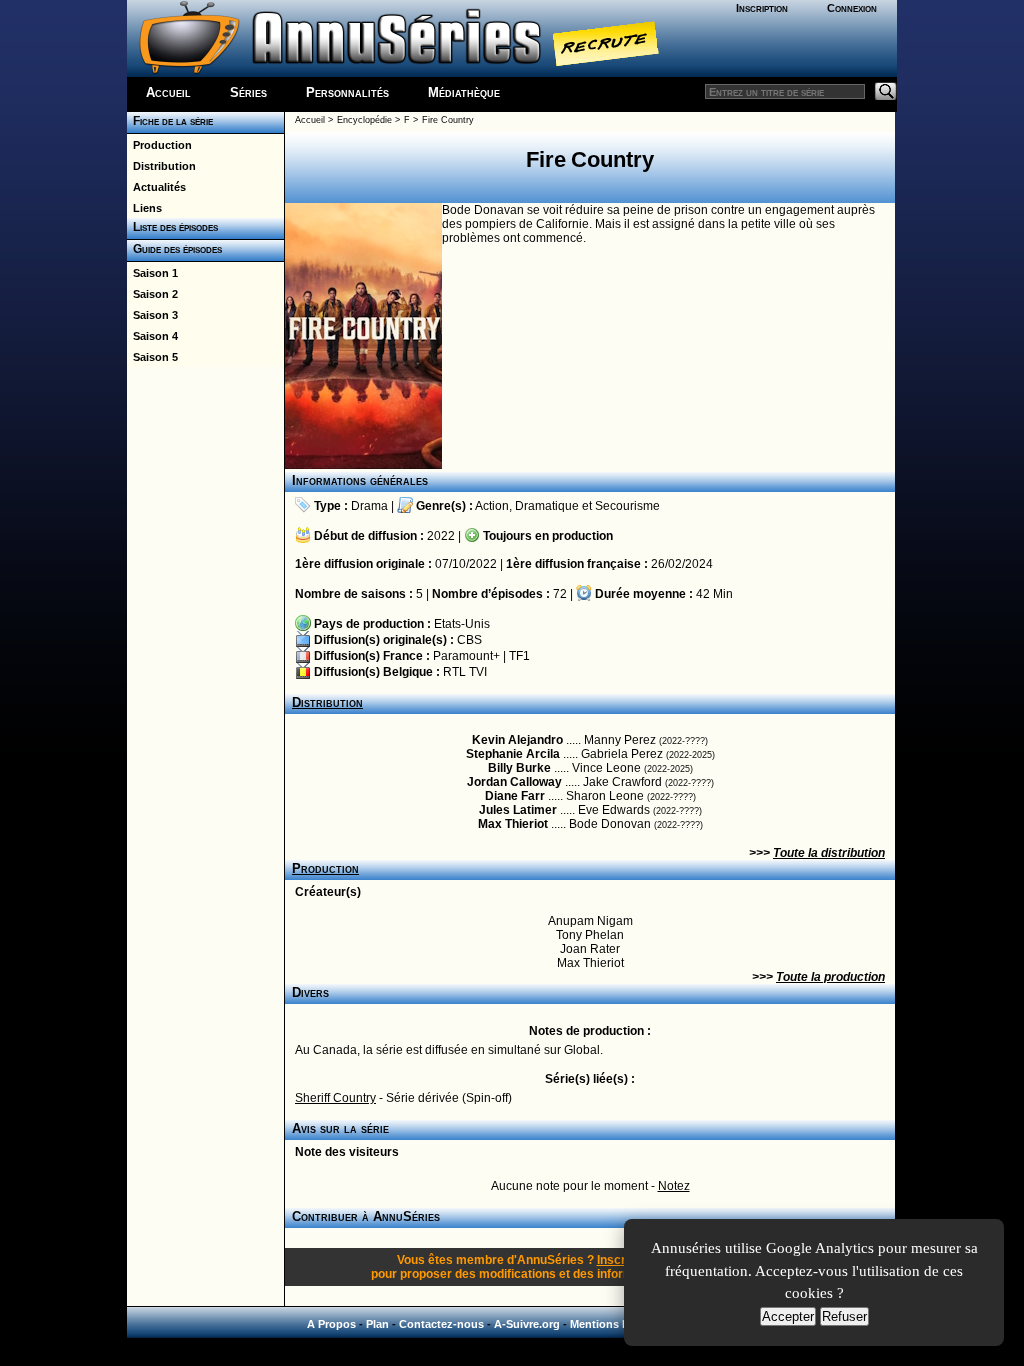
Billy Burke (519, 768)
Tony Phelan (590, 935)
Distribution (161, 166)
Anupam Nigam (590, 921)
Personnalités (347, 92)
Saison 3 (152, 315)
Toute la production (830, 977)
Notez (674, 1186)
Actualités (156, 187)
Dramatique (547, 506)
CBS (469, 640)
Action (492, 506)
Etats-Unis (462, 624)
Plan (377, 1324)
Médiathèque (464, 92)
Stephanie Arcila (513, 754)
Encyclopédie (364, 120)
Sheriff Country (335, 1098)
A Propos (331, 1324)
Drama (369, 506)
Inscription (762, 8)
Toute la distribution (829, 853)
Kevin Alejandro (517, 740)
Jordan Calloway (514, 782)
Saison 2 (152, 294)
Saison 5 (152, 357)
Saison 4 (152, 336)
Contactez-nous (441, 1324)
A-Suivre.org (527, 1324)
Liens (144, 208)
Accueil (168, 92)
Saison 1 (152, 273)
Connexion (852, 8)
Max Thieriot (513, 824)
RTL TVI (465, 672)
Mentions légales (614, 1324)
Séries (248, 92)
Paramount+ (466, 656)
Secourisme (627, 506)
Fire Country (448, 120)
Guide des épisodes (174, 249)
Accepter (788, 1316)
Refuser (844, 1316)
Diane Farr (515, 796)
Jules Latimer (518, 810)
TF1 (519, 656)
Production (159, 145)
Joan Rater (590, 949)
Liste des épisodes (172, 227)
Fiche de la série (170, 121)
